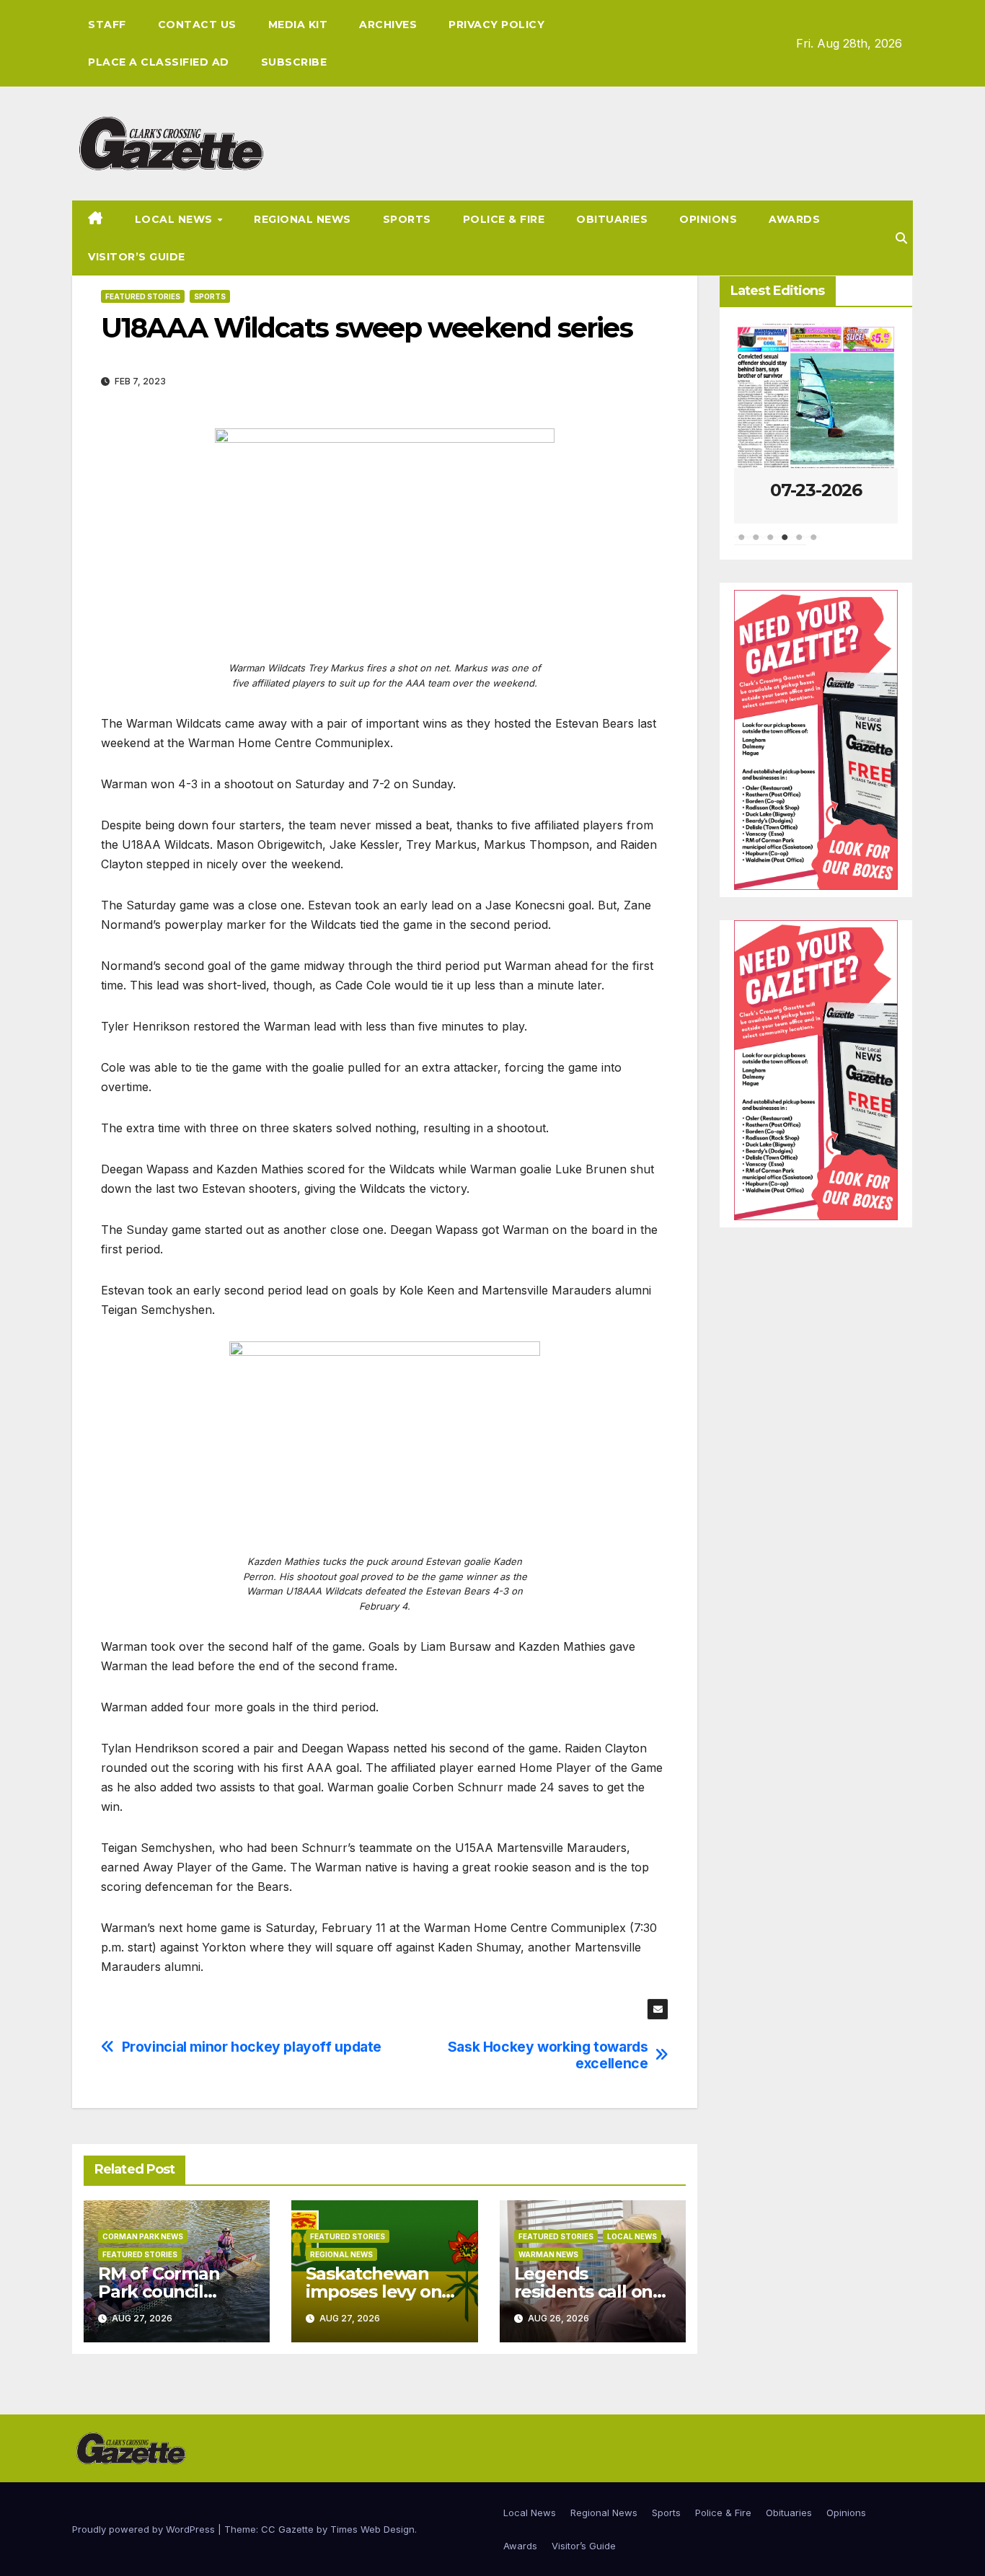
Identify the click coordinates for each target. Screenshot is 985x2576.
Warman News (548, 2254)
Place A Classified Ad (159, 62)
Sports (407, 219)
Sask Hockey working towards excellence (548, 2055)
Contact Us (197, 25)
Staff (107, 25)
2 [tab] (756, 544)
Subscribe (294, 62)
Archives (388, 25)
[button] (901, 238)
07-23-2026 (816, 490)
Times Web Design (372, 2529)
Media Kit (298, 25)
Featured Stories (143, 296)
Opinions (708, 219)
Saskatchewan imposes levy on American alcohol (380, 2292)
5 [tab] (799, 544)
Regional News (302, 219)
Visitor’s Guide (137, 257)
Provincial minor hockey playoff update (252, 2047)
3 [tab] (770, 544)
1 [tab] (741, 544)
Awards (794, 219)
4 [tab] (785, 544)
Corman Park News (143, 2236)
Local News (176, 219)
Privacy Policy (496, 25)
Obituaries (612, 219)
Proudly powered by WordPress (145, 2529)
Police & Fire (504, 219)
